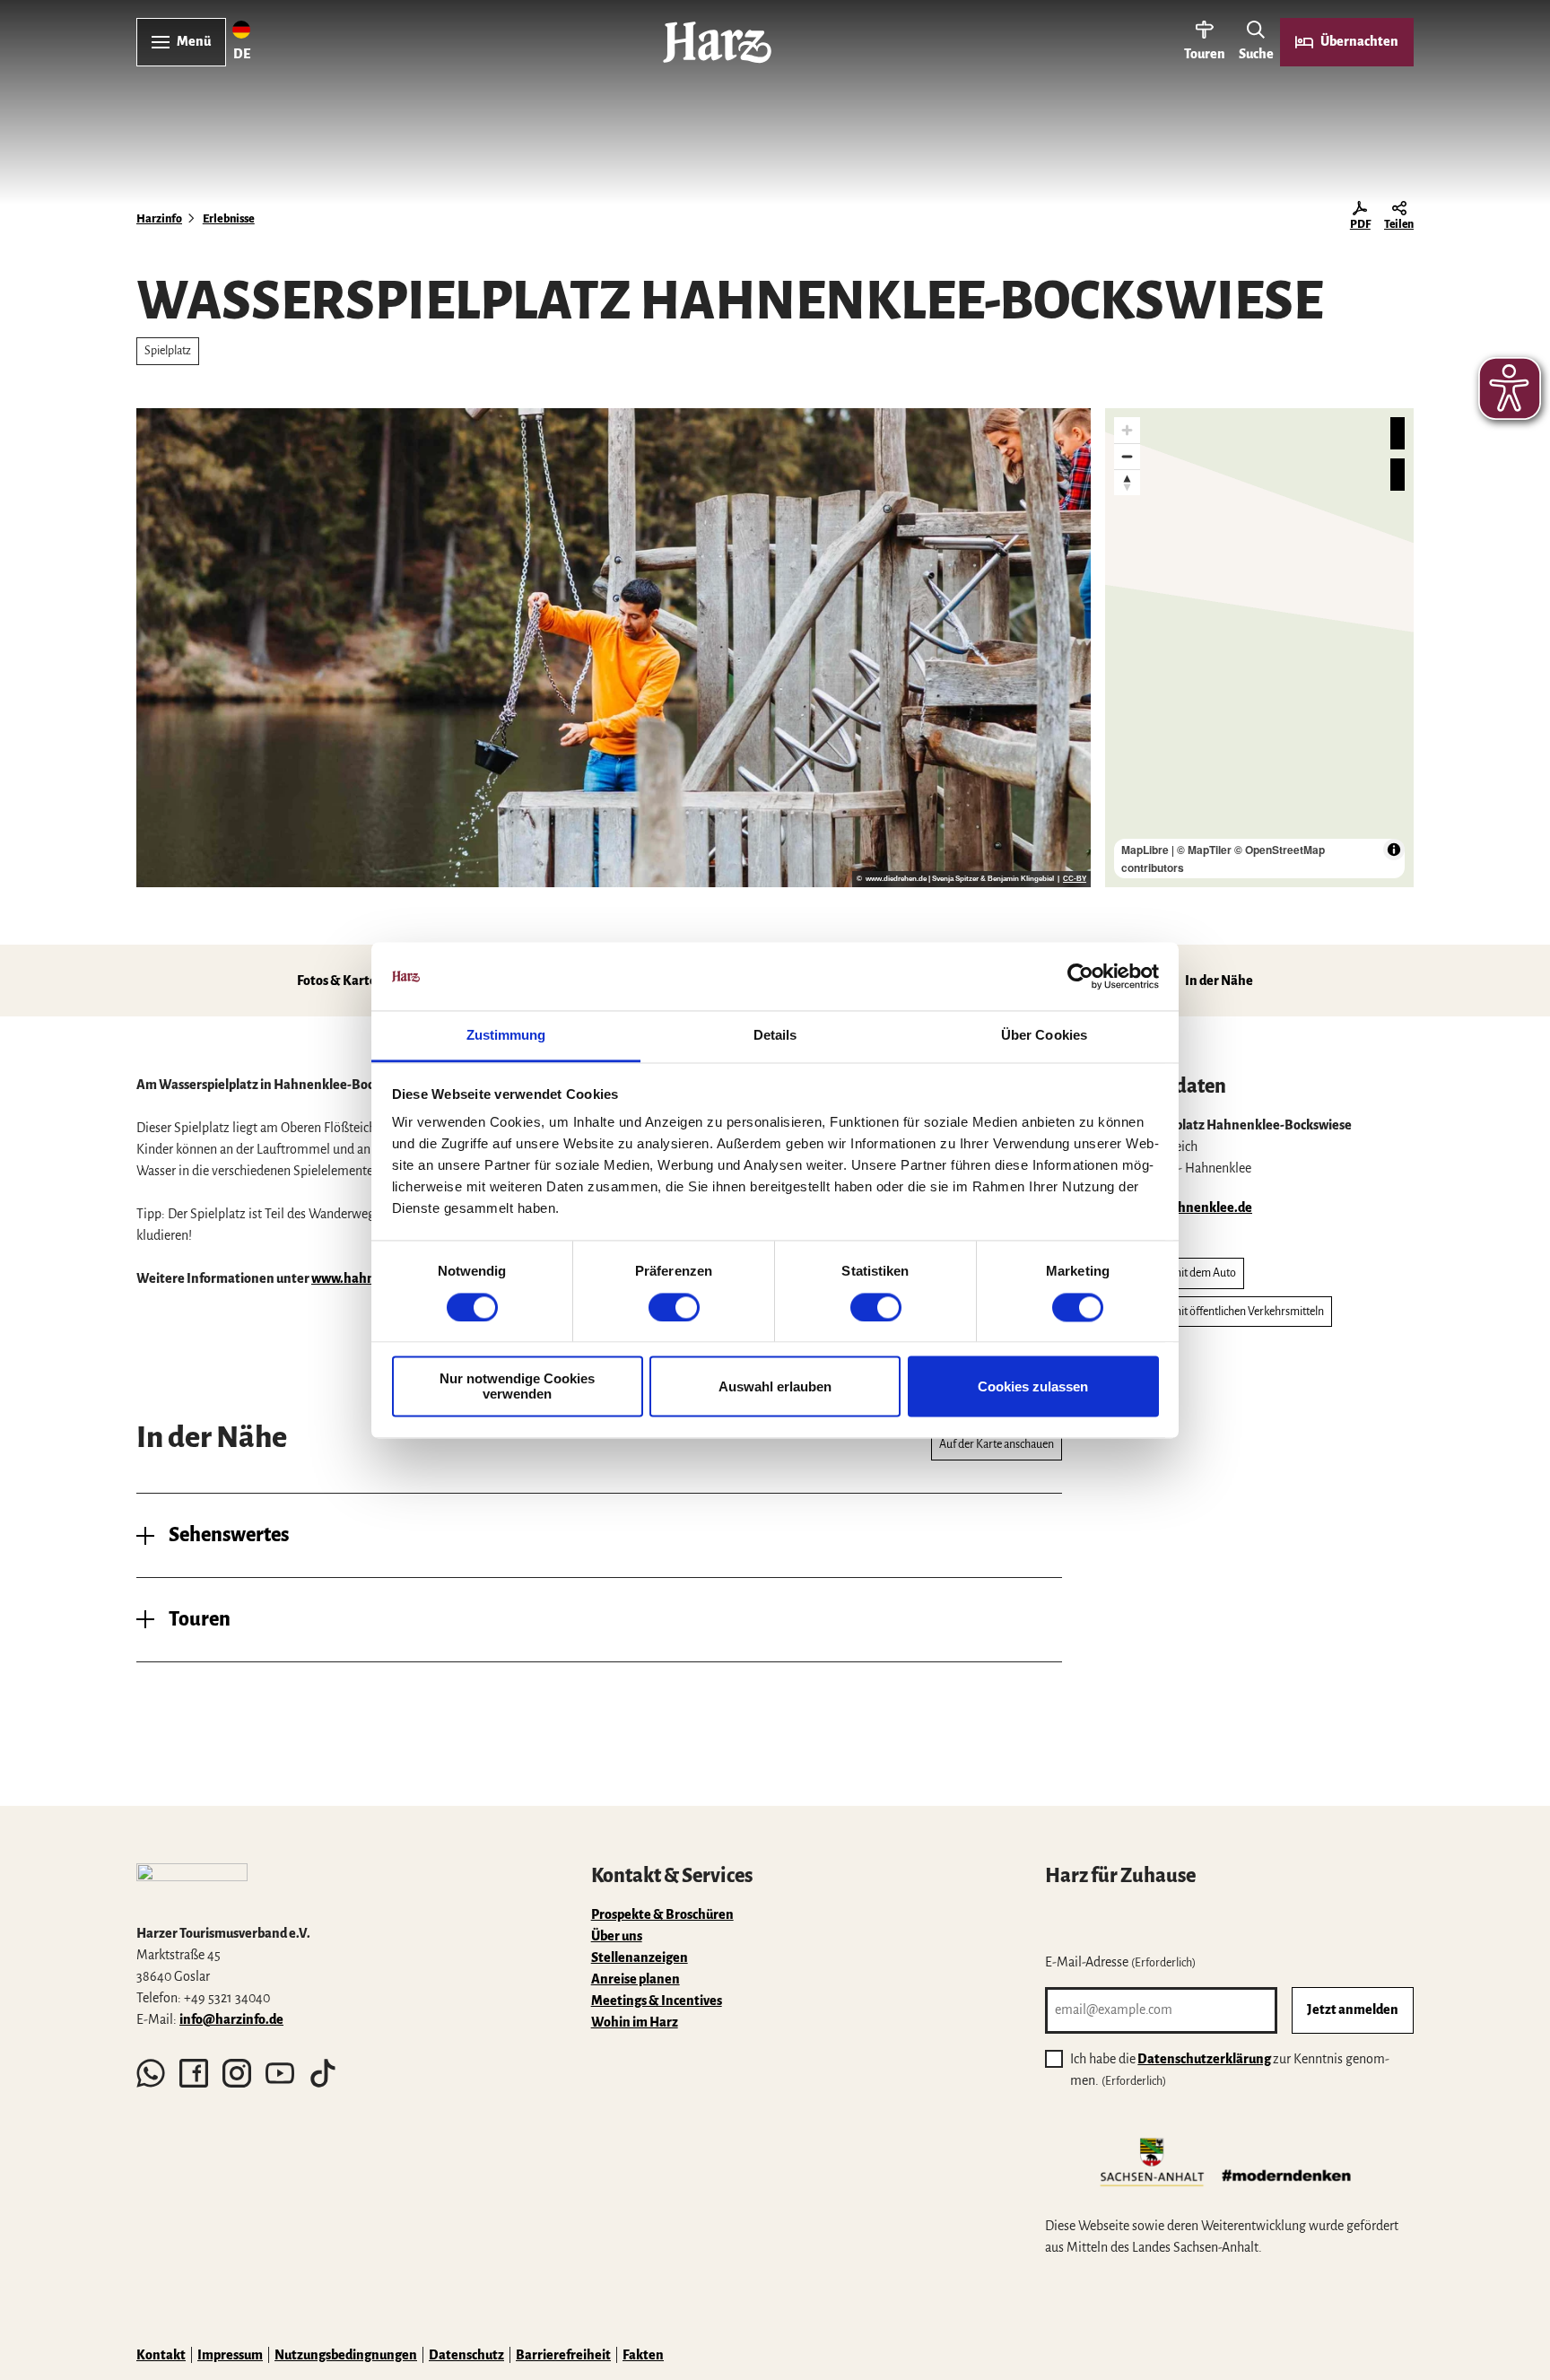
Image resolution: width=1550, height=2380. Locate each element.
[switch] (674, 1307)
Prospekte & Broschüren (662, 1914)
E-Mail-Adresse (1120, 1962)
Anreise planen (636, 1979)
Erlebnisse (229, 219)
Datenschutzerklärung (1204, 2059)
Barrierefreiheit (563, 2355)
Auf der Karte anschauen (997, 1444)
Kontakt (161, 2355)
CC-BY (1075, 879)
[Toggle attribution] (1394, 850)
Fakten (643, 2355)
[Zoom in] (1127, 430)
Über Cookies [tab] (1044, 1036)
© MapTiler (1204, 850)
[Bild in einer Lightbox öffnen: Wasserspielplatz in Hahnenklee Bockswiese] (614, 648)
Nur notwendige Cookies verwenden (517, 1387)
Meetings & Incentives (657, 2001)
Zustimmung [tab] (506, 1036)
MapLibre (1145, 850)
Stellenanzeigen (640, 1957)
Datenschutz (466, 2355)
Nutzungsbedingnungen (346, 2355)
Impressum (230, 2355)
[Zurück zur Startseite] (717, 42)
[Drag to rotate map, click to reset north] (1127, 482)
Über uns (617, 1936)
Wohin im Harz (635, 2022)
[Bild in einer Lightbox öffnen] (192, 1886)
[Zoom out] (1127, 456)
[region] (1259, 648)
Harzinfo (159, 219)
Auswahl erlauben (775, 1386)
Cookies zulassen (1033, 1386)
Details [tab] (775, 1036)
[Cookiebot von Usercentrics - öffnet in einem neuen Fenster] (1080, 976)
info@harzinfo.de (231, 2019)
